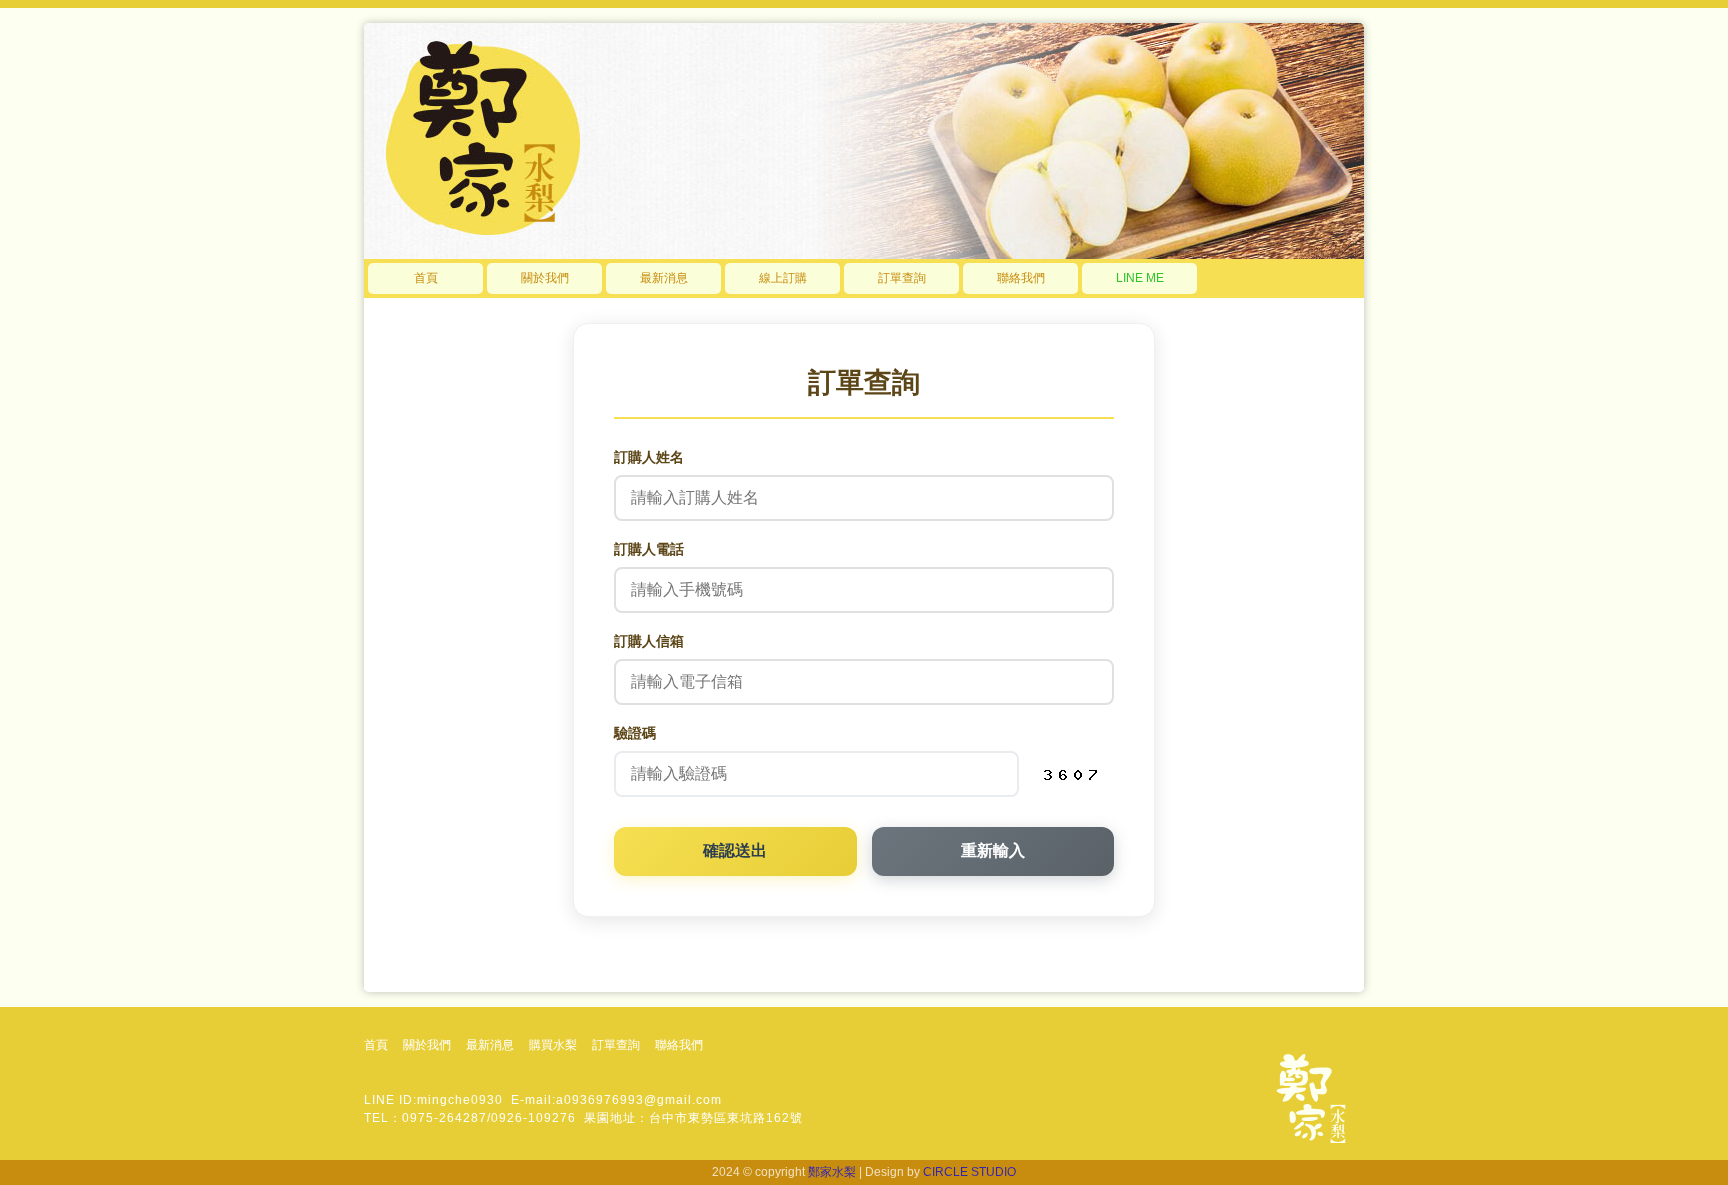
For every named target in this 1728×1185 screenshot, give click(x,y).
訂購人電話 (649, 549)
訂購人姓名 (649, 457)
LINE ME (1140, 278)
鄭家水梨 (832, 1172)
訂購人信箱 (649, 641)
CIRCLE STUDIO (969, 1172)
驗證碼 (635, 733)
